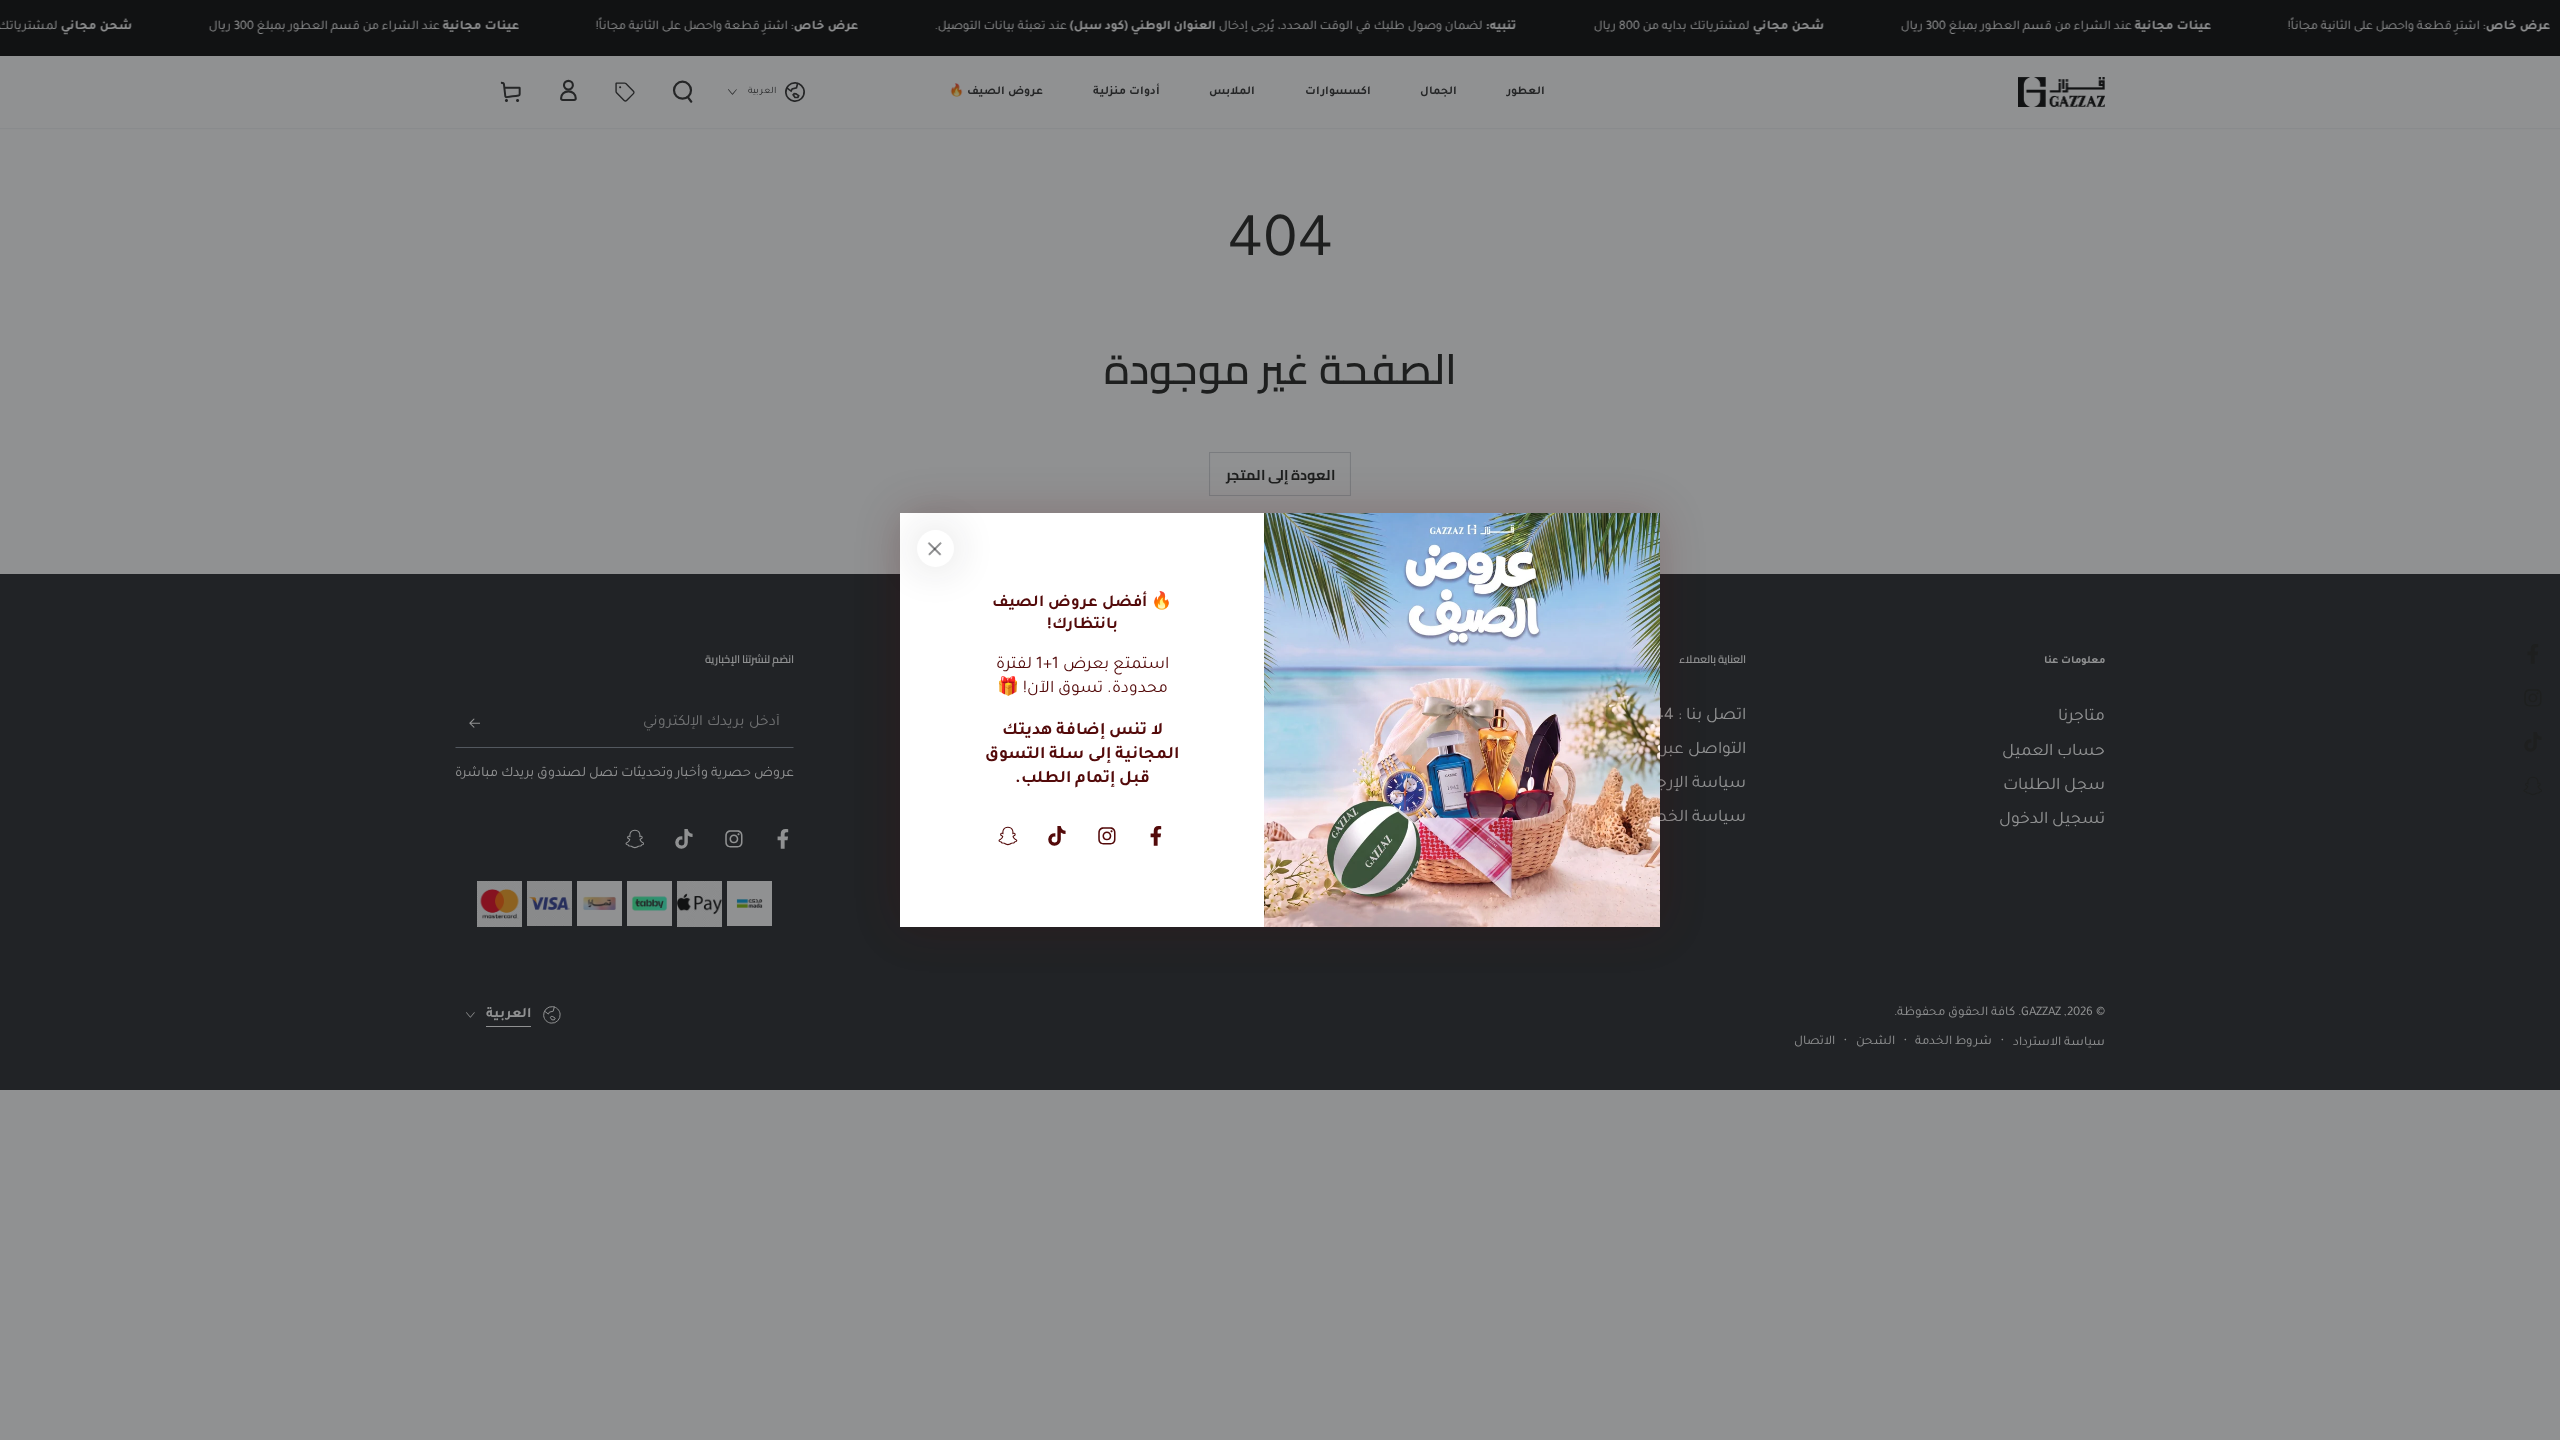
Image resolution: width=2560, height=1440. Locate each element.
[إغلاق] (935, 548)
